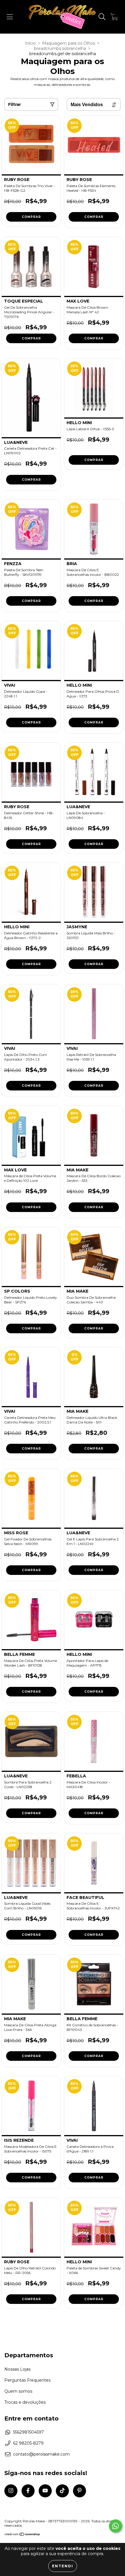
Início (30, 43)
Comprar (31, 217)
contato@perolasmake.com (41, 2454)
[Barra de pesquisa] (102, 17)
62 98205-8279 (28, 2443)
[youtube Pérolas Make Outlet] (45, 2491)
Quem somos (18, 2391)
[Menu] (10, 17)
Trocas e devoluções (25, 2402)
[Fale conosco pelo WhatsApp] (116, 2526)
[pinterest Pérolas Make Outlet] (80, 2491)
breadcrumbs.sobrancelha (60, 48)
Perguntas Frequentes (27, 2380)
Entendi (63, 2566)
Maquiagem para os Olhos (69, 43)
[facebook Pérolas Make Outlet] (28, 2491)
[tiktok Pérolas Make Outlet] (62, 2491)
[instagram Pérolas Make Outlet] (11, 2491)
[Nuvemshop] (23, 2535)
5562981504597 (28, 2432)
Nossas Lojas (17, 2369)
